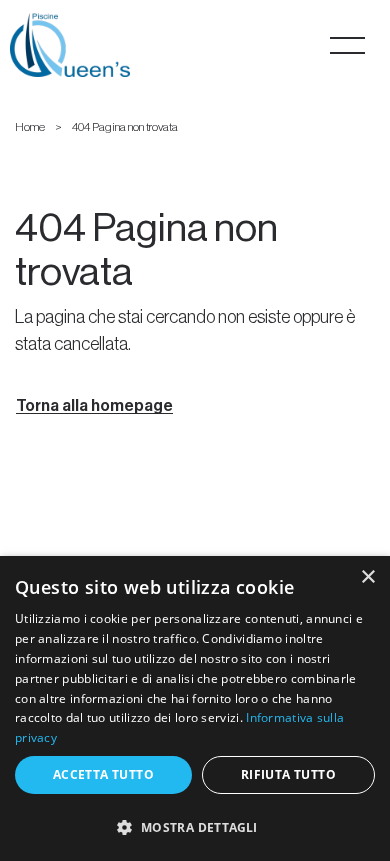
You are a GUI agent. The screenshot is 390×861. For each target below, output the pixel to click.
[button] (195, 826)
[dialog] (195, 708)
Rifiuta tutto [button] (288, 774)
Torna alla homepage (94, 406)
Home (30, 127)
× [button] (367, 577)
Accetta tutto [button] (103, 774)
